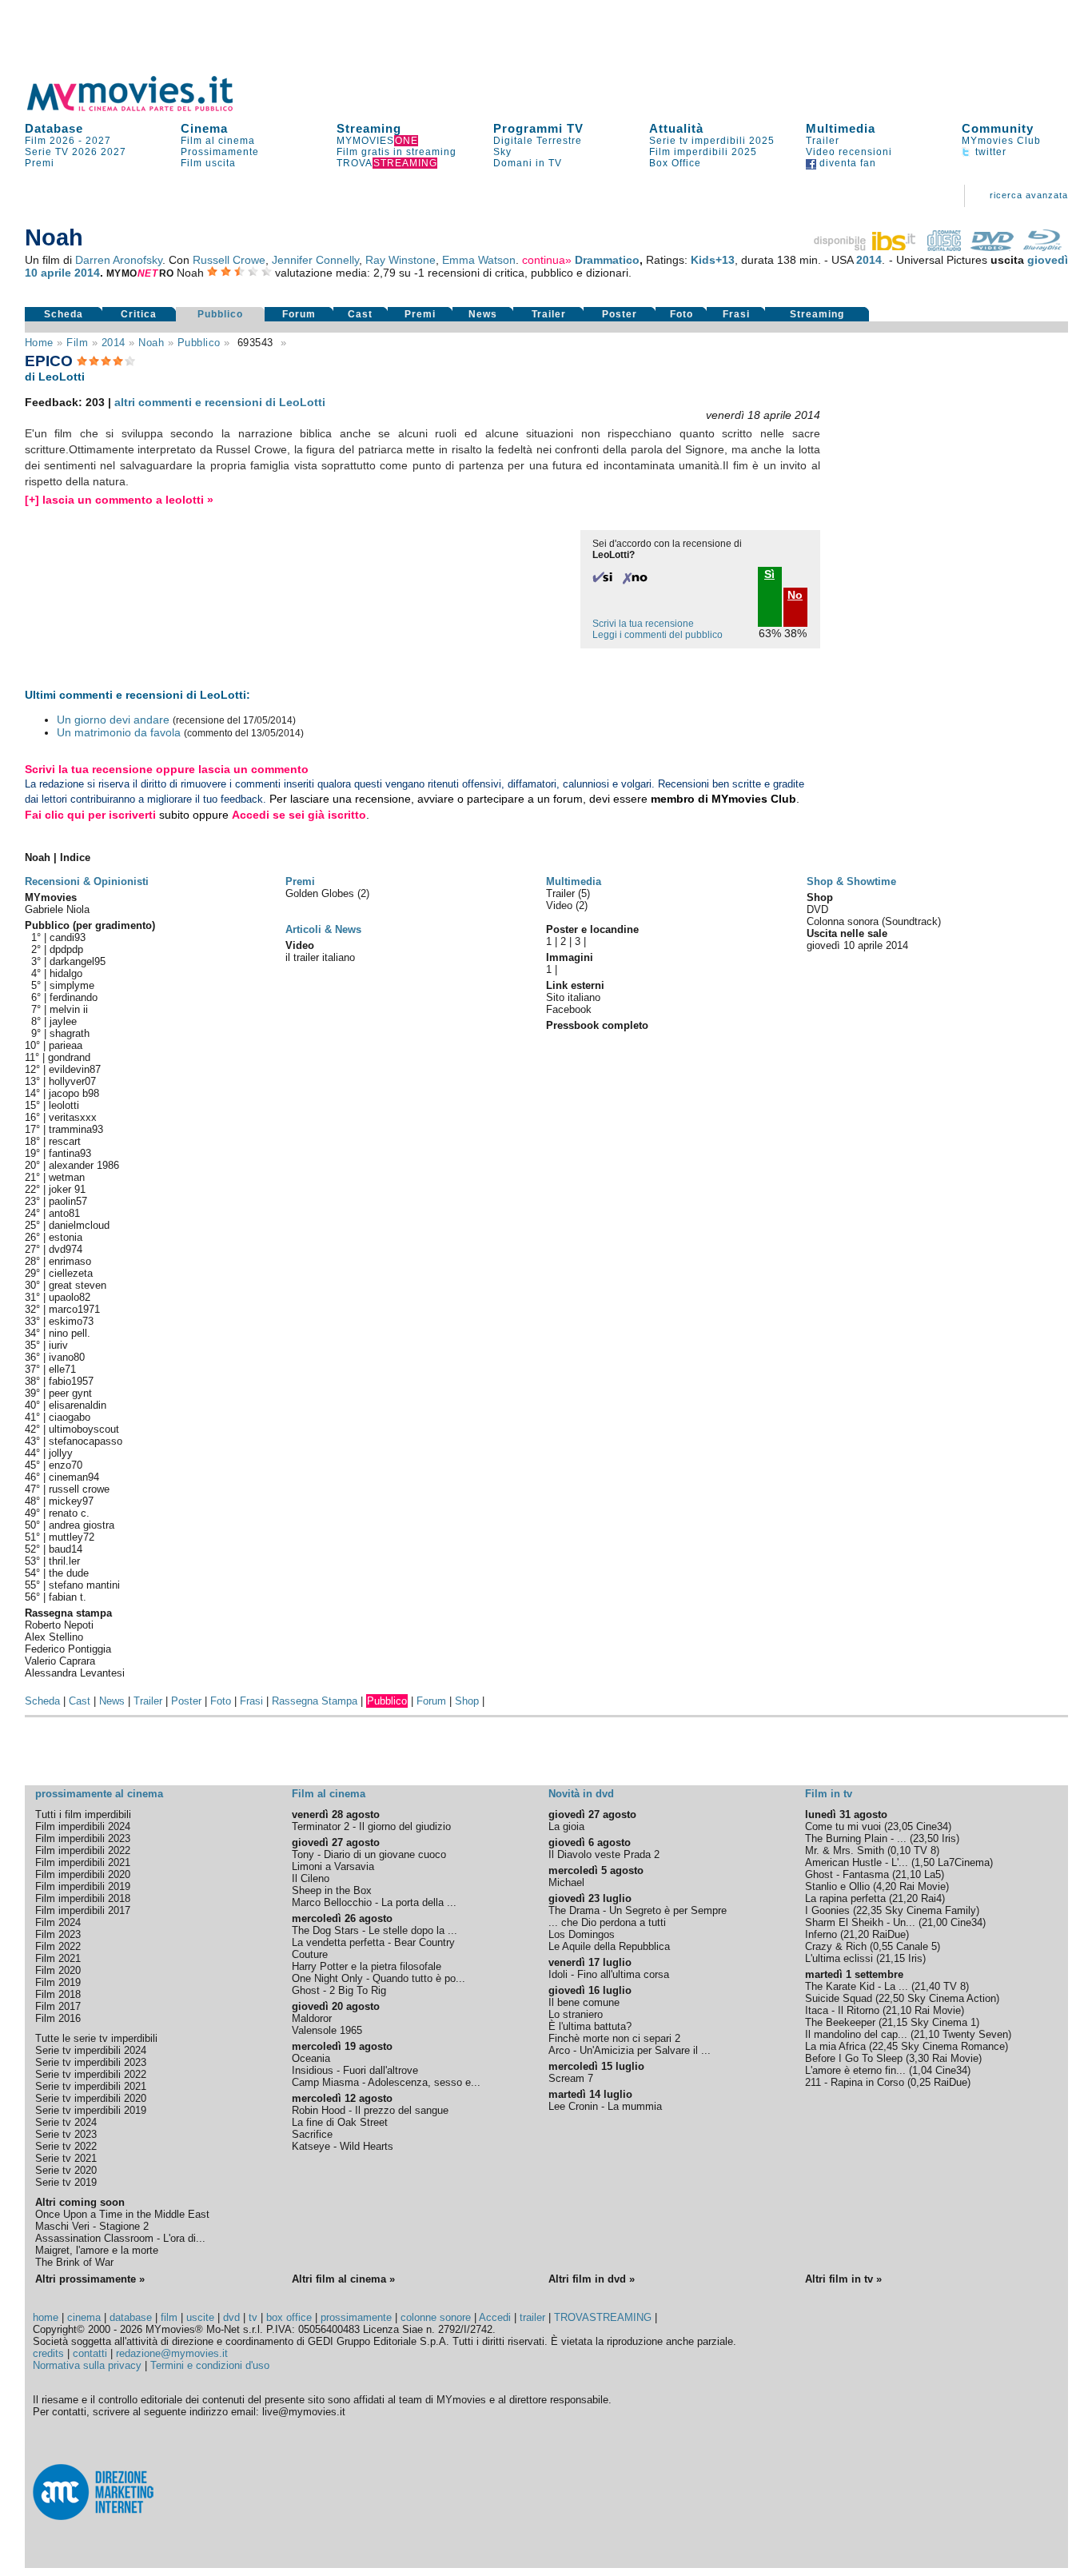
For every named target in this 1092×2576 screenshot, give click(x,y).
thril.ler (64, 1561)
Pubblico (220, 314)
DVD (817, 909)
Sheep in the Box (332, 1890)
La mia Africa (835, 2046)
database (131, 2317)
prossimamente (356, 2317)
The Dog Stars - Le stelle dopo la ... (375, 1930)
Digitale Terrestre (538, 141)
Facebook (569, 1009)
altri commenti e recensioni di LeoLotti (220, 402)
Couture (310, 1954)
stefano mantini (84, 1585)
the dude (69, 1573)
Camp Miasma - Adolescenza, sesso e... (386, 2082)
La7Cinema (964, 1862)
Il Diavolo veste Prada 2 (604, 1854)
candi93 (68, 937)
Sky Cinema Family (931, 1910)
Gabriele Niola (57, 909)
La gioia (566, 1826)
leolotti (64, 1105)
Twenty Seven (975, 2034)
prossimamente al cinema (99, 1794)
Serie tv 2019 (66, 2182)
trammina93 (76, 1129)
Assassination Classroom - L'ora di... (120, 2238)
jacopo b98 (74, 1093)
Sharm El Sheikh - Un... (860, 1922)
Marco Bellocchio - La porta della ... (374, 1902)
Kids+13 (713, 260)
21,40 (927, 1986)
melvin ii (69, 1009)
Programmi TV (538, 128)
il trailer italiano (320, 957)
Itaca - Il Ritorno (842, 2010)
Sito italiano (573, 997)
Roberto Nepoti (59, 1625)
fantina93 (70, 1153)
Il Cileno (311, 1878)
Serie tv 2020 (66, 2170)
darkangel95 (78, 961)
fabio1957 (71, 1381)
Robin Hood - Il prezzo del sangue (370, 2110)
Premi (40, 163)
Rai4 (931, 1898)
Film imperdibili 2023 (83, 1838)
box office (289, 2317)
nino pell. (70, 1333)
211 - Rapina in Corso (855, 2082)
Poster (620, 314)
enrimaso (70, 1261)
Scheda (64, 314)
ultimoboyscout (84, 1429)
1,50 (925, 1862)
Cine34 (932, 1826)
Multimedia (841, 128)
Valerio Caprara (60, 1661)
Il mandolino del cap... (856, 2034)
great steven (78, 1285)
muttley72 (72, 1537)
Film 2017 (58, 2006)
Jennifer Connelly (315, 260)
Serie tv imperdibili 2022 (91, 2074)
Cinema (204, 128)
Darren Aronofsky (119, 260)
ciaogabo (70, 1417)
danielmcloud (79, 1225)
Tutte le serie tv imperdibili (96, 2038)
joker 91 (67, 1189)
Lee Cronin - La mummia (605, 2106)
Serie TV (47, 152)
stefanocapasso (86, 1441)
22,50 (891, 1998)
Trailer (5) (568, 893)
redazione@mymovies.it (172, 2353)
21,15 (892, 1958)
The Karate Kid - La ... (857, 1986)
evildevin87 (75, 1069)
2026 (85, 152)
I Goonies (827, 1910)
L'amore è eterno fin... (855, 2070)
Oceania (311, 2058)
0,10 (901, 1850)
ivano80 (67, 1357)
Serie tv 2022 (66, 2146)
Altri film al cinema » (343, 2279)
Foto (682, 314)
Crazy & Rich (836, 1946)
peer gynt (70, 1393)
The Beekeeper (840, 2022)
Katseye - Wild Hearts (343, 2146)
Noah (151, 343)
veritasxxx (73, 1117)
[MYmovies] (145, 108)
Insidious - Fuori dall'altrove (355, 2070)
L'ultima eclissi (839, 1958)
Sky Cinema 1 (943, 2022)
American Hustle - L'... (857, 1862)
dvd (231, 2317)
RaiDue (889, 1934)
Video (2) (567, 905)
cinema (84, 2317)
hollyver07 (72, 1081)
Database (54, 128)
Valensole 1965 (327, 2030)
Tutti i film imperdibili (83, 1814)
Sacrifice (312, 2134)
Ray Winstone (401, 260)
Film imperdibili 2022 (83, 1850)
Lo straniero (576, 2014)
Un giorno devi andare (113, 720)
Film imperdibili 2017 (83, 1910)
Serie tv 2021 (66, 2158)
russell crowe (79, 1489)
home (46, 2317)
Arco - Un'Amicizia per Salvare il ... (630, 2050)
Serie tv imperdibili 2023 (91, 2062)
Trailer (823, 141)
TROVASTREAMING (603, 2317)
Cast (360, 314)
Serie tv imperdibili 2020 (91, 2098)
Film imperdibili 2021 (83, 1862)
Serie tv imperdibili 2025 (712, 141)
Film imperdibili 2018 (83, 1898)
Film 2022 (58, 1946)
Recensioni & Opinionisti (87, 881)
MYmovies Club (1001, 141)
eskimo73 (71, 1321)
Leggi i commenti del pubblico (658, 635)
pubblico (199, 343)
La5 (933, 1874)
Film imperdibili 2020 (83, 1874)
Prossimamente (220, 152)
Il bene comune (584, 2002)
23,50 (926, 1838)
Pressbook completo (597, 1025)
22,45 (885, 2046)
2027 (98, 141)
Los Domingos (582, 1934)
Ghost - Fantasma (847, 1874)
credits (48, 2353)
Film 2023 (58, 1934)
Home (39, 343)
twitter (989, 152)
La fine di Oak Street (340, 2122)
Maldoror (312, 2018)
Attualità (676, 128)
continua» (547, 260)
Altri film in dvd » (592, 2279)
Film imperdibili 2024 (83, 1826)
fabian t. (68, 1597)
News (483, 314)
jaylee (63, 1021)
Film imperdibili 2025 (703, 152)
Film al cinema (218, 141)
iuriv (58, 1345)
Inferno (821, 1934)
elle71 (62, 1369)
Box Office (675, 163)
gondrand (69, 1057)
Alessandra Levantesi (75, 1673)
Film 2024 (58, 1922)
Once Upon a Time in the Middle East (122, 2214)
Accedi (495, 2317)
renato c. (69, 1513)
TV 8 (925, 1850)
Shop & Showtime (851, 881)
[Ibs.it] (866, 247)
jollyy (61, 1453)
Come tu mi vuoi (843, 1826)
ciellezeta (71, 1273)
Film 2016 (58, 2018)
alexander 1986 (84, 1165)
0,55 (883, 1946)
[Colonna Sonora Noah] (944, 247)
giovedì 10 (831, 945)
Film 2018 (58, 1994)
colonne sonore (436, 2317)
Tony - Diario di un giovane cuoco (369, 1854)
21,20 (905, 1898)
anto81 (64, 1213)
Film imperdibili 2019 (83, 1886)
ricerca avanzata (1029, 195)
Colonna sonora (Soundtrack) (874, 921)
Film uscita (208, 163)
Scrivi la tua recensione (643, 624)
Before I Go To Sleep (854, 2058)
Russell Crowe (229, 260)
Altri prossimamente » (90, 2279)
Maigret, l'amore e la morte (97, 2250)
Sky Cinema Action (952, 1998)
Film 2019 (58, 1982)
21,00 (935, 1922)
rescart (65, 1141)
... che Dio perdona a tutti (607, 1922)
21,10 (908, 1874)
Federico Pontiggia (68, 1649)
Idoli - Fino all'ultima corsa (609, 1974)
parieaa (66, 1045)
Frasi (736, 314)
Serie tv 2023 (66, 2134)
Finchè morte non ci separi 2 (614, 2038)
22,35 (869, 1910)
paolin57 (68, 1201)
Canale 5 (917, 1946)
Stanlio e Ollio (837, 1886)
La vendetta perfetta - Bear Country (373, 1942)
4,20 (886, 1886)
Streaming (369, 128)
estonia (66, 1237)
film (77, 343)
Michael (566, 1882)
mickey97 (71, 1501)
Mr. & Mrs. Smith (845, 1850)
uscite (200, 2317)
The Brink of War (74, 2262)
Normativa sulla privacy (87, 2365)
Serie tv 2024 (66, 2122)
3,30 (919, 2058)
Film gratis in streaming (397, 152)
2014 (869, 260)
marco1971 (74, 1309)
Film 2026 (50, 141)
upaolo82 (70, 1297)
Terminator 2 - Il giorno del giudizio (371, 1826)
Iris (949, 1838)
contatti (90, 2353)
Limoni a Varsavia (333, 1866)
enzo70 (66, 1465)
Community (998, 128)
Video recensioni (849, 152)
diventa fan (846, 163)
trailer (532, 2317)
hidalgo (66, 973)
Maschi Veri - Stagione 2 (92, 2226)
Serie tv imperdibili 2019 (91, 2110)
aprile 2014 (70, 273)
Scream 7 (571, 2078)
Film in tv (829, 1794)
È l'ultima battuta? (590, 2026)
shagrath (70, 1033)
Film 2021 (58, 1958)
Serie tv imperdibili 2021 (91, 2086)
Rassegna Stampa (315, 1701)
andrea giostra (82, 1525)
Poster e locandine (592, 929)
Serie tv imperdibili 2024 (91, 2050)
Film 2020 (58, 1970)
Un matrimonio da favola (119, 732)
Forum (299, 314)
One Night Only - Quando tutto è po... (379, 1978)
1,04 (922, 2070)
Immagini (570, 957)
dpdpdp (66, 949)
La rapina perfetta (845, 1898)
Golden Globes (321, 893)
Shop (467, 1701)
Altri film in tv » (843, 2279)
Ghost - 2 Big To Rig (339, 1990)
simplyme (72, 985)
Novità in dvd (581, 1794)
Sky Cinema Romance (953, 2046)
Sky (502, 152)
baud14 (66, 1549)
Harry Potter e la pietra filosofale (367, 1966)
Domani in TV (528, 163)
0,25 (921, 2082)
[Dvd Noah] (992, 247)
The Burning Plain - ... (856, 1838)
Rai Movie (923, 1886)
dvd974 (66, 1249)
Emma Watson (479, 260)
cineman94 (74, 1477)
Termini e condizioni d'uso (210, 2365)
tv (253, 2317)
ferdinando (74, 997)
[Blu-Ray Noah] (1042, 247)
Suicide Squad (839, 1998)
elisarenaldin (78, 1405)
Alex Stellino (54, 1637)
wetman (67, 1177)
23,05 (900, 1826)
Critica (139, 314)
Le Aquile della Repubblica (609, 1946)
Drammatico (607, 260)
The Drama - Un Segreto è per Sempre (638, 1910)
